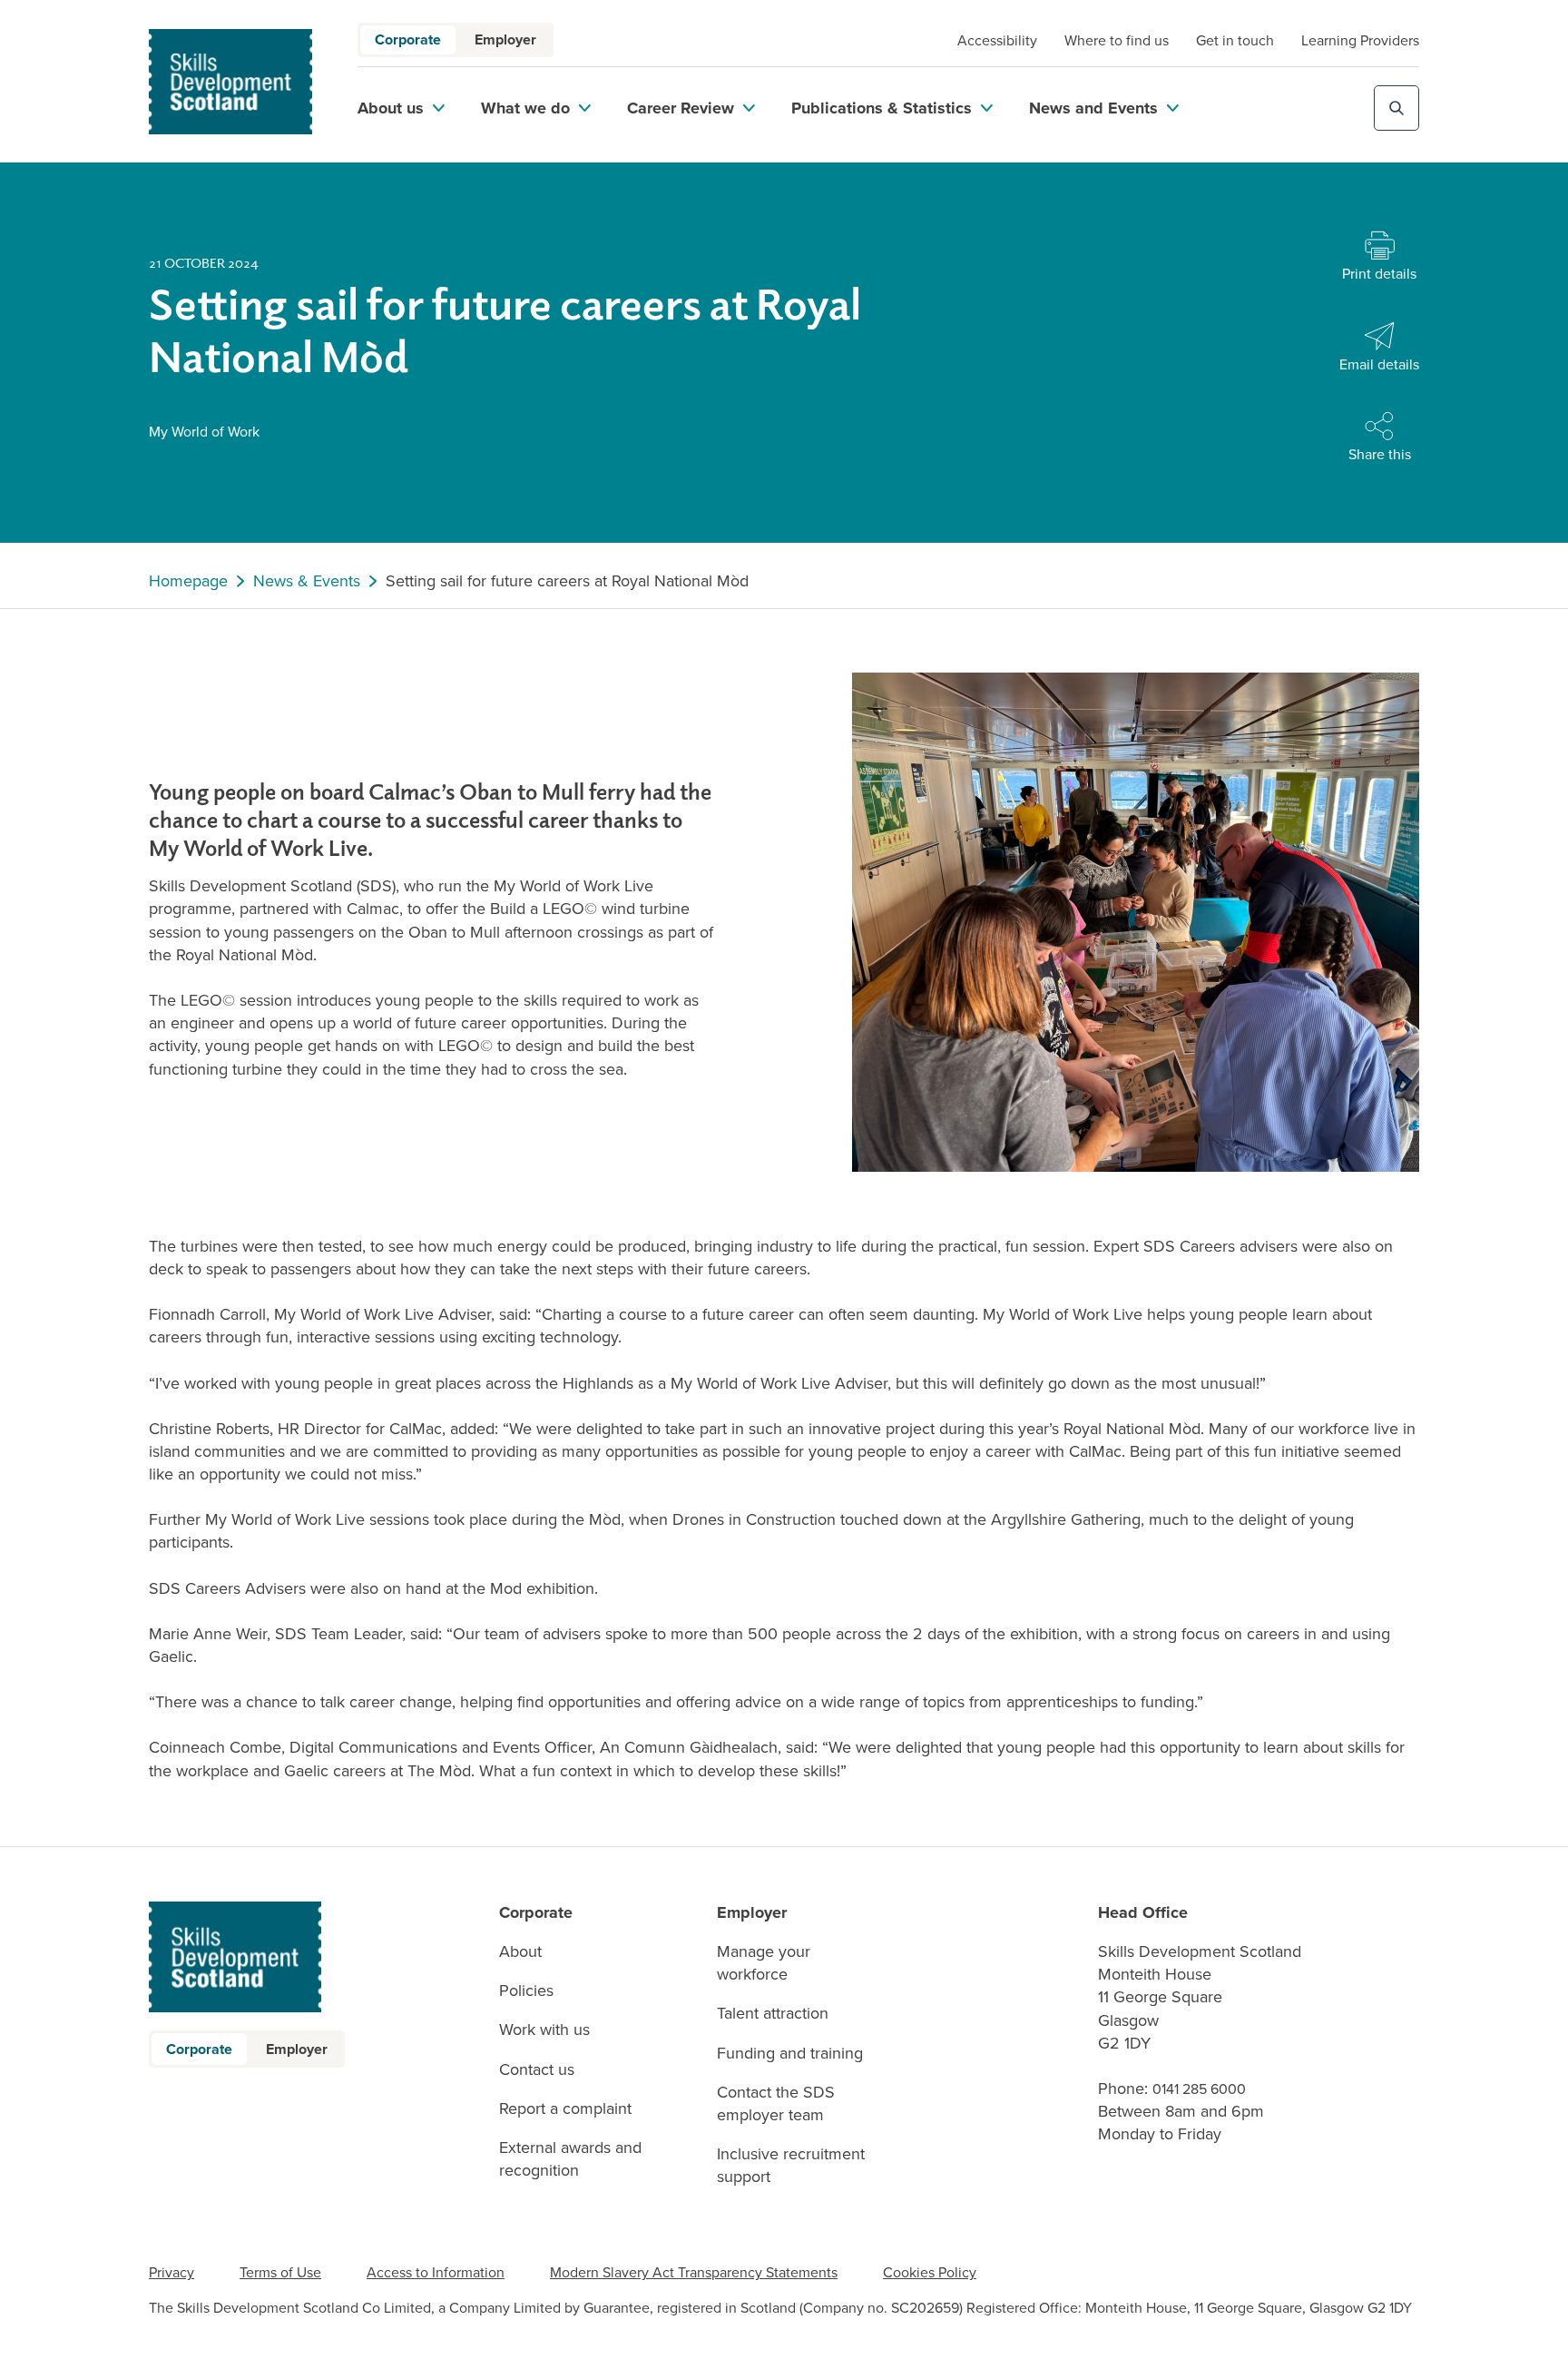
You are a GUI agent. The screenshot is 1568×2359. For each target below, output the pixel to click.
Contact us (537, 2070)
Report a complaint (565, 2109)
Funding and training (790, 2054)
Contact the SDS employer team (776, 2104)
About (520, 1952)
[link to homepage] (230, 82)
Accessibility (997, 40)
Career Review (681, 108)
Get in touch (1235, 40)
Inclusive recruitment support (791, 2166)
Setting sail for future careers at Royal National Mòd (567, 581)
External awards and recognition (570, 2159)
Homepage (188, 581)
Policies (526, 1991)
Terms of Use (280, 2272)
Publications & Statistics (882, 108)
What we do (525, 108)
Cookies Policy (930, 2272)
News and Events (1093, 108)
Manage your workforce (764, 1963)
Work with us (544, 2030)
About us (391, 108)
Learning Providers (1360, 40)
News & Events (307, 581)
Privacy (171, 2272)
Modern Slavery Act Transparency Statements (694, 2272)
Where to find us (1117, 40)
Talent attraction (773, 2014)
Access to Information (436, 2272)
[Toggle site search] (1396, 108)
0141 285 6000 (1199, 2089)
